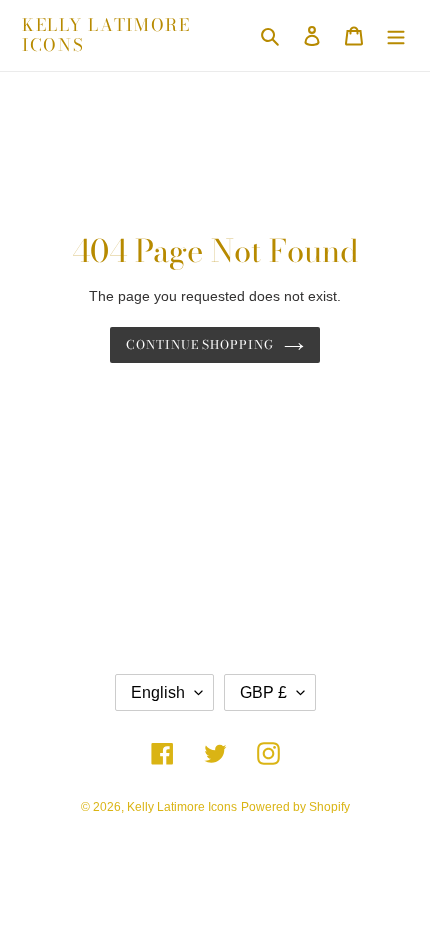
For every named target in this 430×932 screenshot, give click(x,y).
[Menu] (396, 35)
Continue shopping (200, 344)
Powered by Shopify (295, 807)
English (158, 692)
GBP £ (263, 692)
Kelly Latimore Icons (106, 35)
